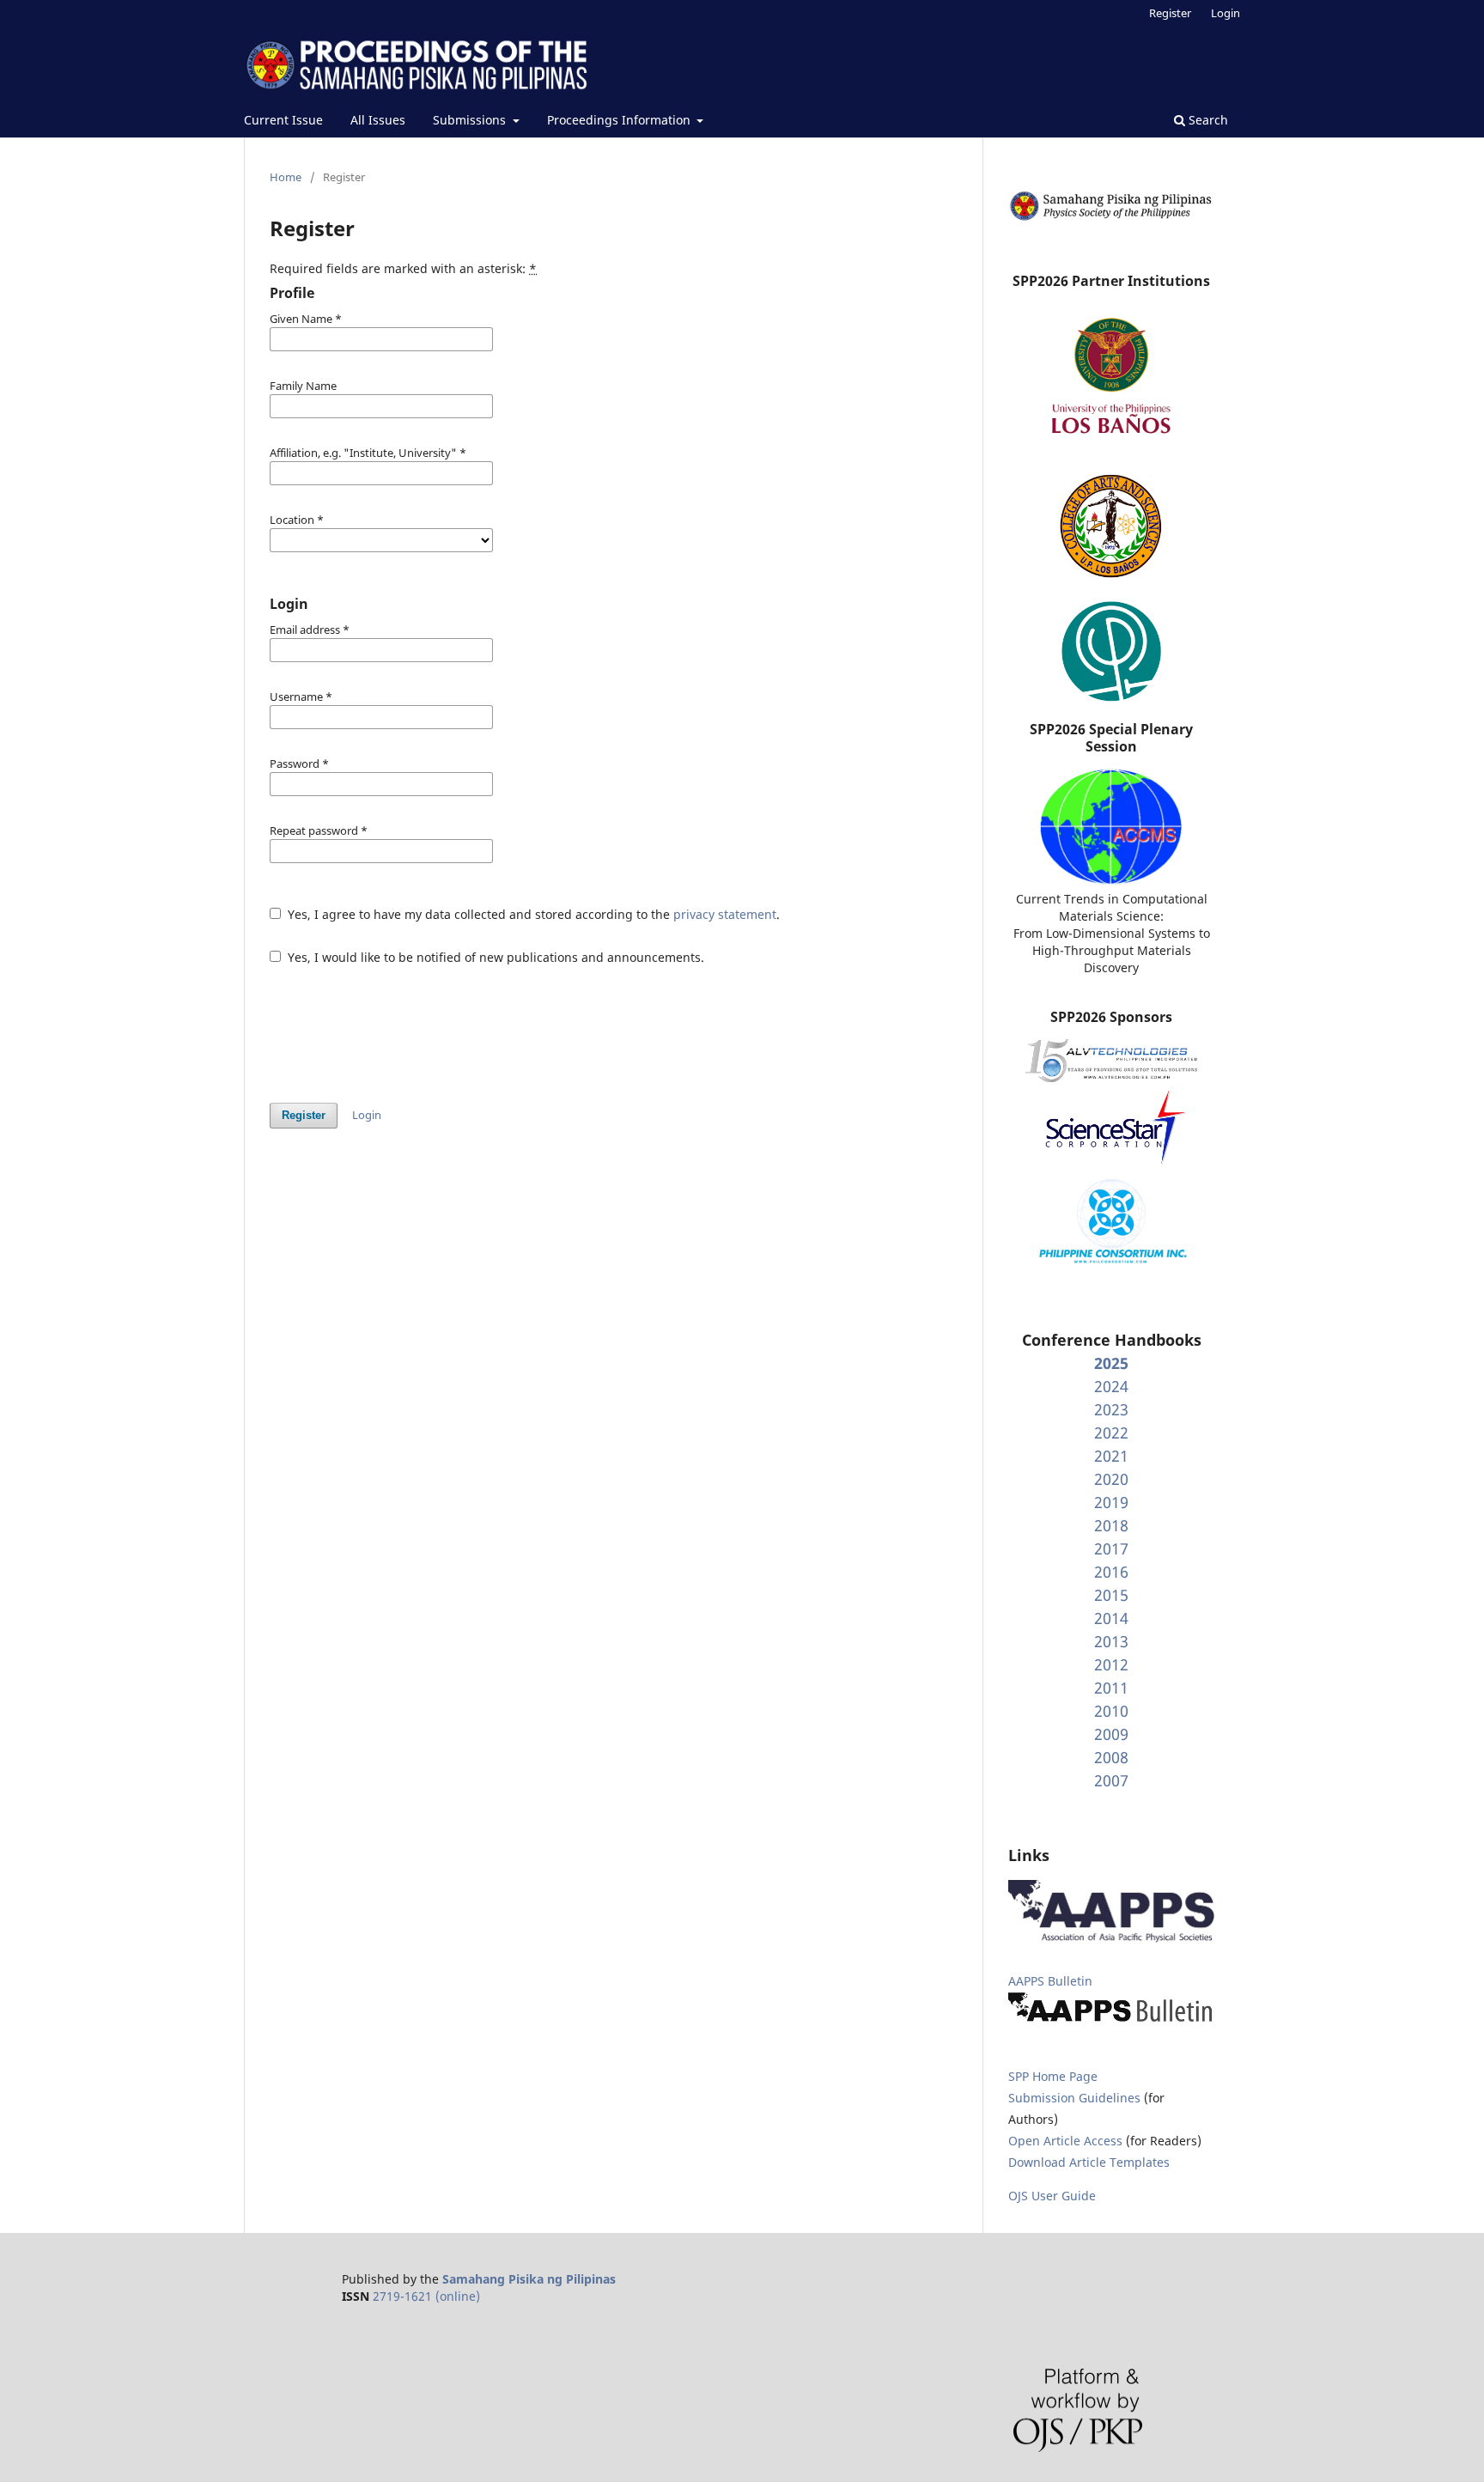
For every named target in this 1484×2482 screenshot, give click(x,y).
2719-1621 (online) (426, 2296)
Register (1170, 13)
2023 (1111, 1409)
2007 (1111, 1780)
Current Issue (283, 120)
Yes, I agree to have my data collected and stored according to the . (532, 914)
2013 (1111, 1641)
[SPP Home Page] (1111, 218)
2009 (1111, 1734)
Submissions (471, 120)
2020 (1111, 1479)
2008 (1111, 1757)
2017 (1111, 1548)
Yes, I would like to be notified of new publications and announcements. (494, 957)
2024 (1111, 1386)
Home (286, 177)
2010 (1111, 1711)
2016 (1111, 1572)
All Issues (378, 120)
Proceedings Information (620, 120)
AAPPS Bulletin (1050, 1981)
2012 (1111, 1664)
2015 (1111, 1595)
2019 (1111, 1502)
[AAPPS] (1111, 1938)
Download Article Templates (1089, 2162)
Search (1207, 120)
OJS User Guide (1052, 2196)
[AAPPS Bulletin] (1111, 2021)
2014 (1111, 1618)
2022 (1111, 1433)
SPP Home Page (1053, 2076)
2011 (1111, 1688)
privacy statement (725, 914)
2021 (1111, 1456)
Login (1226, 13)
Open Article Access (1065, 2141)
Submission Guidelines (1076, 2098)
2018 (1111, 1525)
